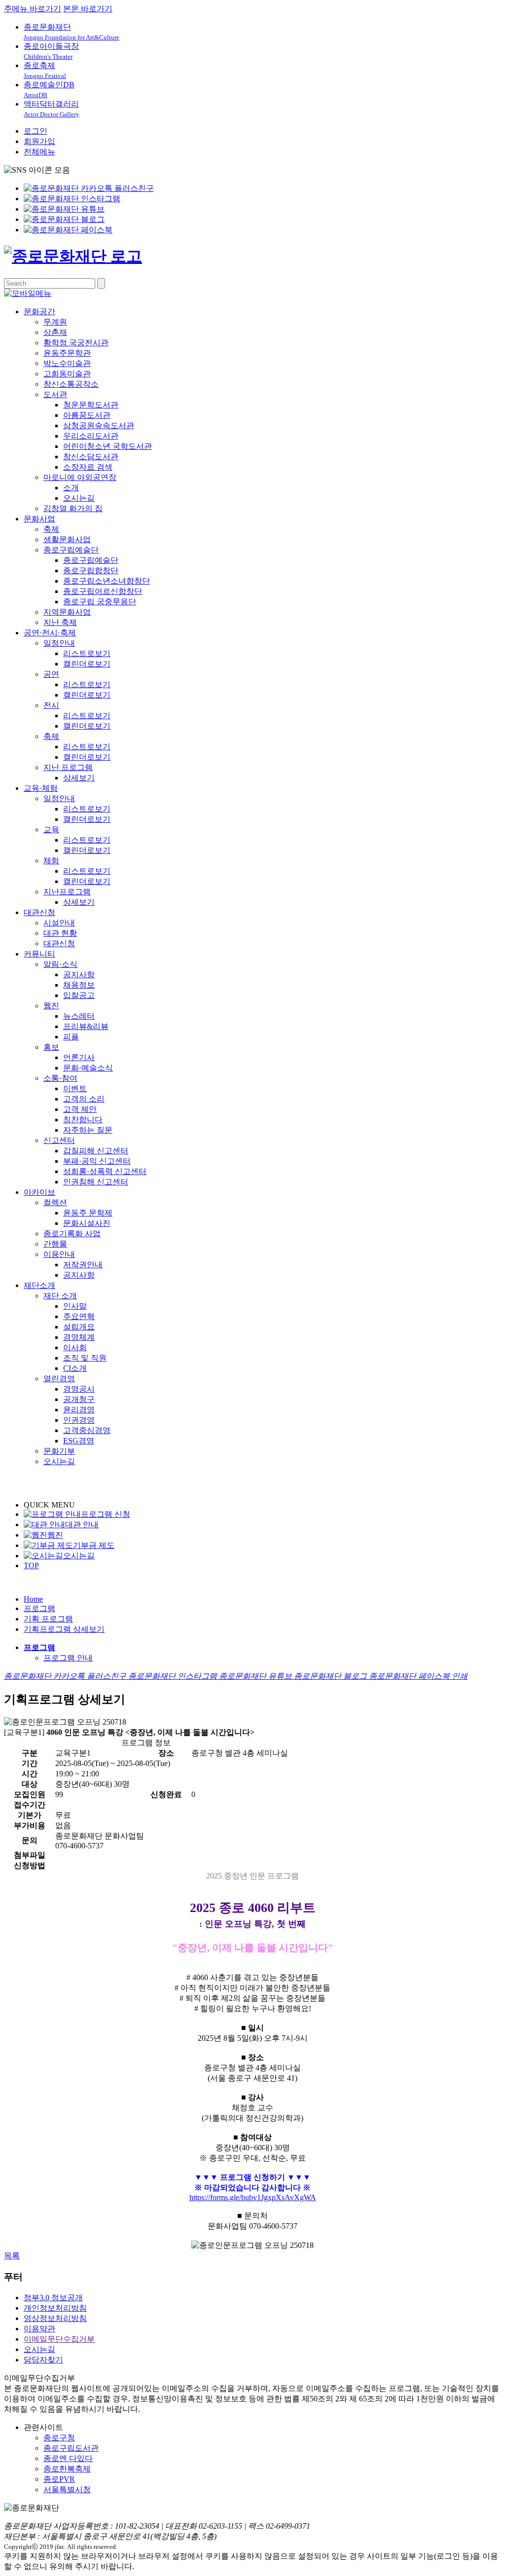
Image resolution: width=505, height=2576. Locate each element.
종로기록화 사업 (72, 1233)
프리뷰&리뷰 (86, 1026)
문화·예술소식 (88, 1068)
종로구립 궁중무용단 (100, 602)
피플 (71, 1037)
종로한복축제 (67, 2469)
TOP (31, 1565)
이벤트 (75, 1088)
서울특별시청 (67, 2489)
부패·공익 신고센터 (97, 1161)
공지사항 (79, 975)
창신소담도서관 (91, 457)
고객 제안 (80, 1109)
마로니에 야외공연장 (80, 477)
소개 (71, 488)
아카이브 (39, 1192)
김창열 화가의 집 (73, 508)
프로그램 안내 (68, 1658)
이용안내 (59, 1254)
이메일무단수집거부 (59, 2339)
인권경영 (79, 1420)
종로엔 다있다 (68, 2458)
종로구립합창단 (91, 570)
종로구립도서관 (71, 2448)
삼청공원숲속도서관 (99, 425)
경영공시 (79, 1389)
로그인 (36, 131)
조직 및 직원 (85, 1358)
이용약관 (39, 2329)
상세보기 (79, 778)
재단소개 (39, 1285)
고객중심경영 (87, 1430)
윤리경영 (79, 1410)
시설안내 (59, 923)
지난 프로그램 (68, 767)
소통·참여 (60, 1078)
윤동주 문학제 (88, 1213)
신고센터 (59, 1140)
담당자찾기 (43, 2360)
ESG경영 (79, 1441)
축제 (51, 529)
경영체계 (79, 1337)
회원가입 (39, 141)
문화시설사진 (87, 1223)
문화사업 (39, 519)
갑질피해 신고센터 (96, 1151)
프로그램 (39, 1608)
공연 (51, 674)
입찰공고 (79, 995)
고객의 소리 (84, 1099)
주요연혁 (79, 1316)
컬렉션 (55, 1202)
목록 (12, 2256)
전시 (51, 705)
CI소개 (75, 1368)
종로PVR (59, 2479)
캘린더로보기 (87, 664)
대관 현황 (60, 933)
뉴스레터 (79, 1016)
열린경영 (59, 1379)
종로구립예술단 (71, 550)
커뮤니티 (39, 954)
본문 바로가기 (88, 9)
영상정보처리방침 (55, 2318)
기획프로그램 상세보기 (64, 1629)
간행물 (55, 1244)
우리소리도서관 (91, 436)
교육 (51, 829)
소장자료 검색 (88, 467)
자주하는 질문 (88, 1130)
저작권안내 (83, 1265)
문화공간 (39, 312)
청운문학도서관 (91, 405)
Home (33, 1599)
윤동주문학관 (67, 353)
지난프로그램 (67, 892)
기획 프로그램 (48, 1619)
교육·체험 (41, 788)
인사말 (75, 1306)
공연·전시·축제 (50, 633)
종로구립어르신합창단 (103, 591)
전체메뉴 (39, 152)
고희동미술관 (67, 374)
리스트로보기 (87, 653)
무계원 (55, 322)
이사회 (75, 1347)
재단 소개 (60, 1296)
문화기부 (59, 1451)
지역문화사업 (67, 612)
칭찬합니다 (83, 1120)
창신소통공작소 (71, 384)
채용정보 (79, 985)
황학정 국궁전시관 (76, 343)
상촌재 (55, 332)
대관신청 (39, 912)
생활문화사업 (67, 539)
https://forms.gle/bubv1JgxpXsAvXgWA (253, 2197)
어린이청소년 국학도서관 (108, 446)
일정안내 (59, 643)
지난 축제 (60, 622)
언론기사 (79, 1057)
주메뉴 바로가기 (33, 9)
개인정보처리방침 (55, 2308)
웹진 (51, 1006)
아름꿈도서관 (87, 415)
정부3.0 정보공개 (53, 2298)
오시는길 (79, 498)
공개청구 (79, 1399)
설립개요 (79, 1327)
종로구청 (59, 2438)
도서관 (55, 394)
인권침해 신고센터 (96, 1182)
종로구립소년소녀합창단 (107, 581)
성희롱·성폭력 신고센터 (105, 1171)
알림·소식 (60, 964)
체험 (51, 861)
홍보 (51, 1047)
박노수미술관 (67, 363)
